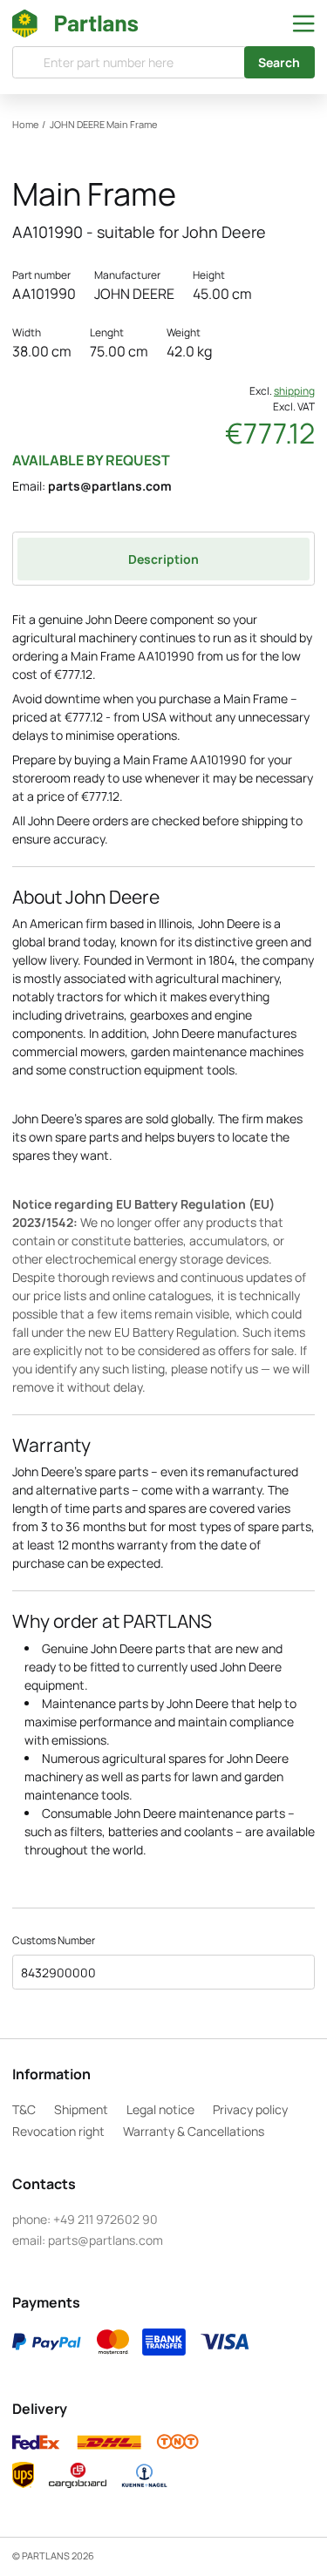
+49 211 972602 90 (106, 2219)
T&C (24, 2109)
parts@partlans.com (110, 486)
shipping (294, 391)
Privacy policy (250, 2109)
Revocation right (58, 2131)
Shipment (81, 2109)
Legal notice (160, 2109)
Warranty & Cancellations (194, 2131)
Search (279, 62)
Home (25, 125)
